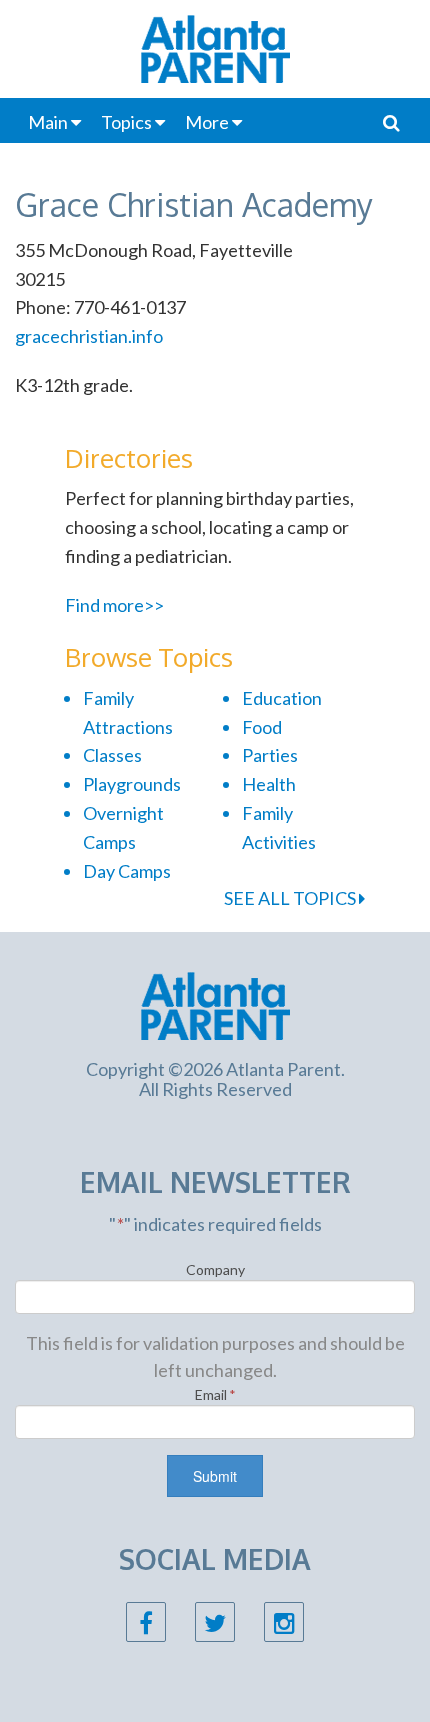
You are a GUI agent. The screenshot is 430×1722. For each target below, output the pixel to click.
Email (215, 1394)
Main (48, 122)
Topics (126, 122)
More (207, 122)
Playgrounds (132, 784)
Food (262, 727)
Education (282, 698)
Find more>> (114, 605)
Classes (112, 755)
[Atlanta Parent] (215, 1004)
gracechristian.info (89, 336)
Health (269, 784)
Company (215, 1269)
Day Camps (127, 871)
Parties (270, 755)
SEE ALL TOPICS (291, 898)
